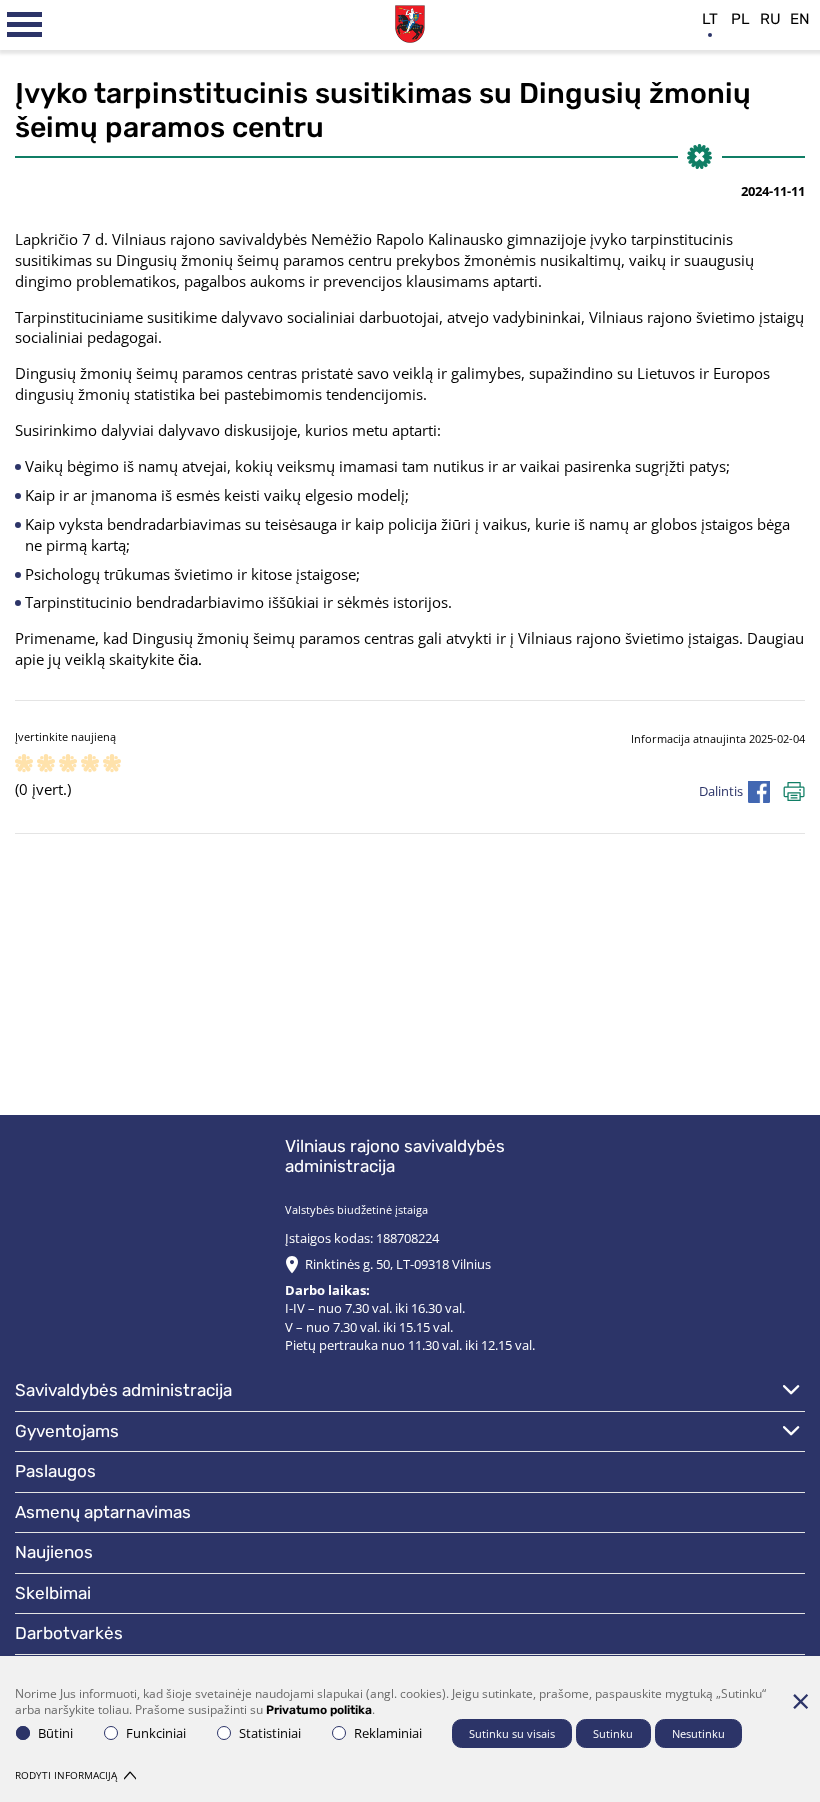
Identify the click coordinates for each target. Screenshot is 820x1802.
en (800, 19)
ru (770, 19)
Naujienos (54, 1552)
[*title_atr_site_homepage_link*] (410, 21)
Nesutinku (698, 1733)
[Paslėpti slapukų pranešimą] (800, 1701)
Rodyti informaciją (66, 1775)
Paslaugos (55, 1471)
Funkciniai (156, 1733)
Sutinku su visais (512, 1733)
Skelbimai (53, 1593)
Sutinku (613, 1733)
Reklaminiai (388, 1733)
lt (710, 19)
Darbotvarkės (69, 1633)
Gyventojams (67, 1431)
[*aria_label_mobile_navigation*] (25, 25)
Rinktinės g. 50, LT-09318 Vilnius (398, 1264)
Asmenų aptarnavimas (103, 1512)
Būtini (55, 1733)
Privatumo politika (319, 1710)
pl (740, 19)
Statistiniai (270, 1733)
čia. (190, 660)
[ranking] (112, 764)
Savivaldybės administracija (123, 1390)
